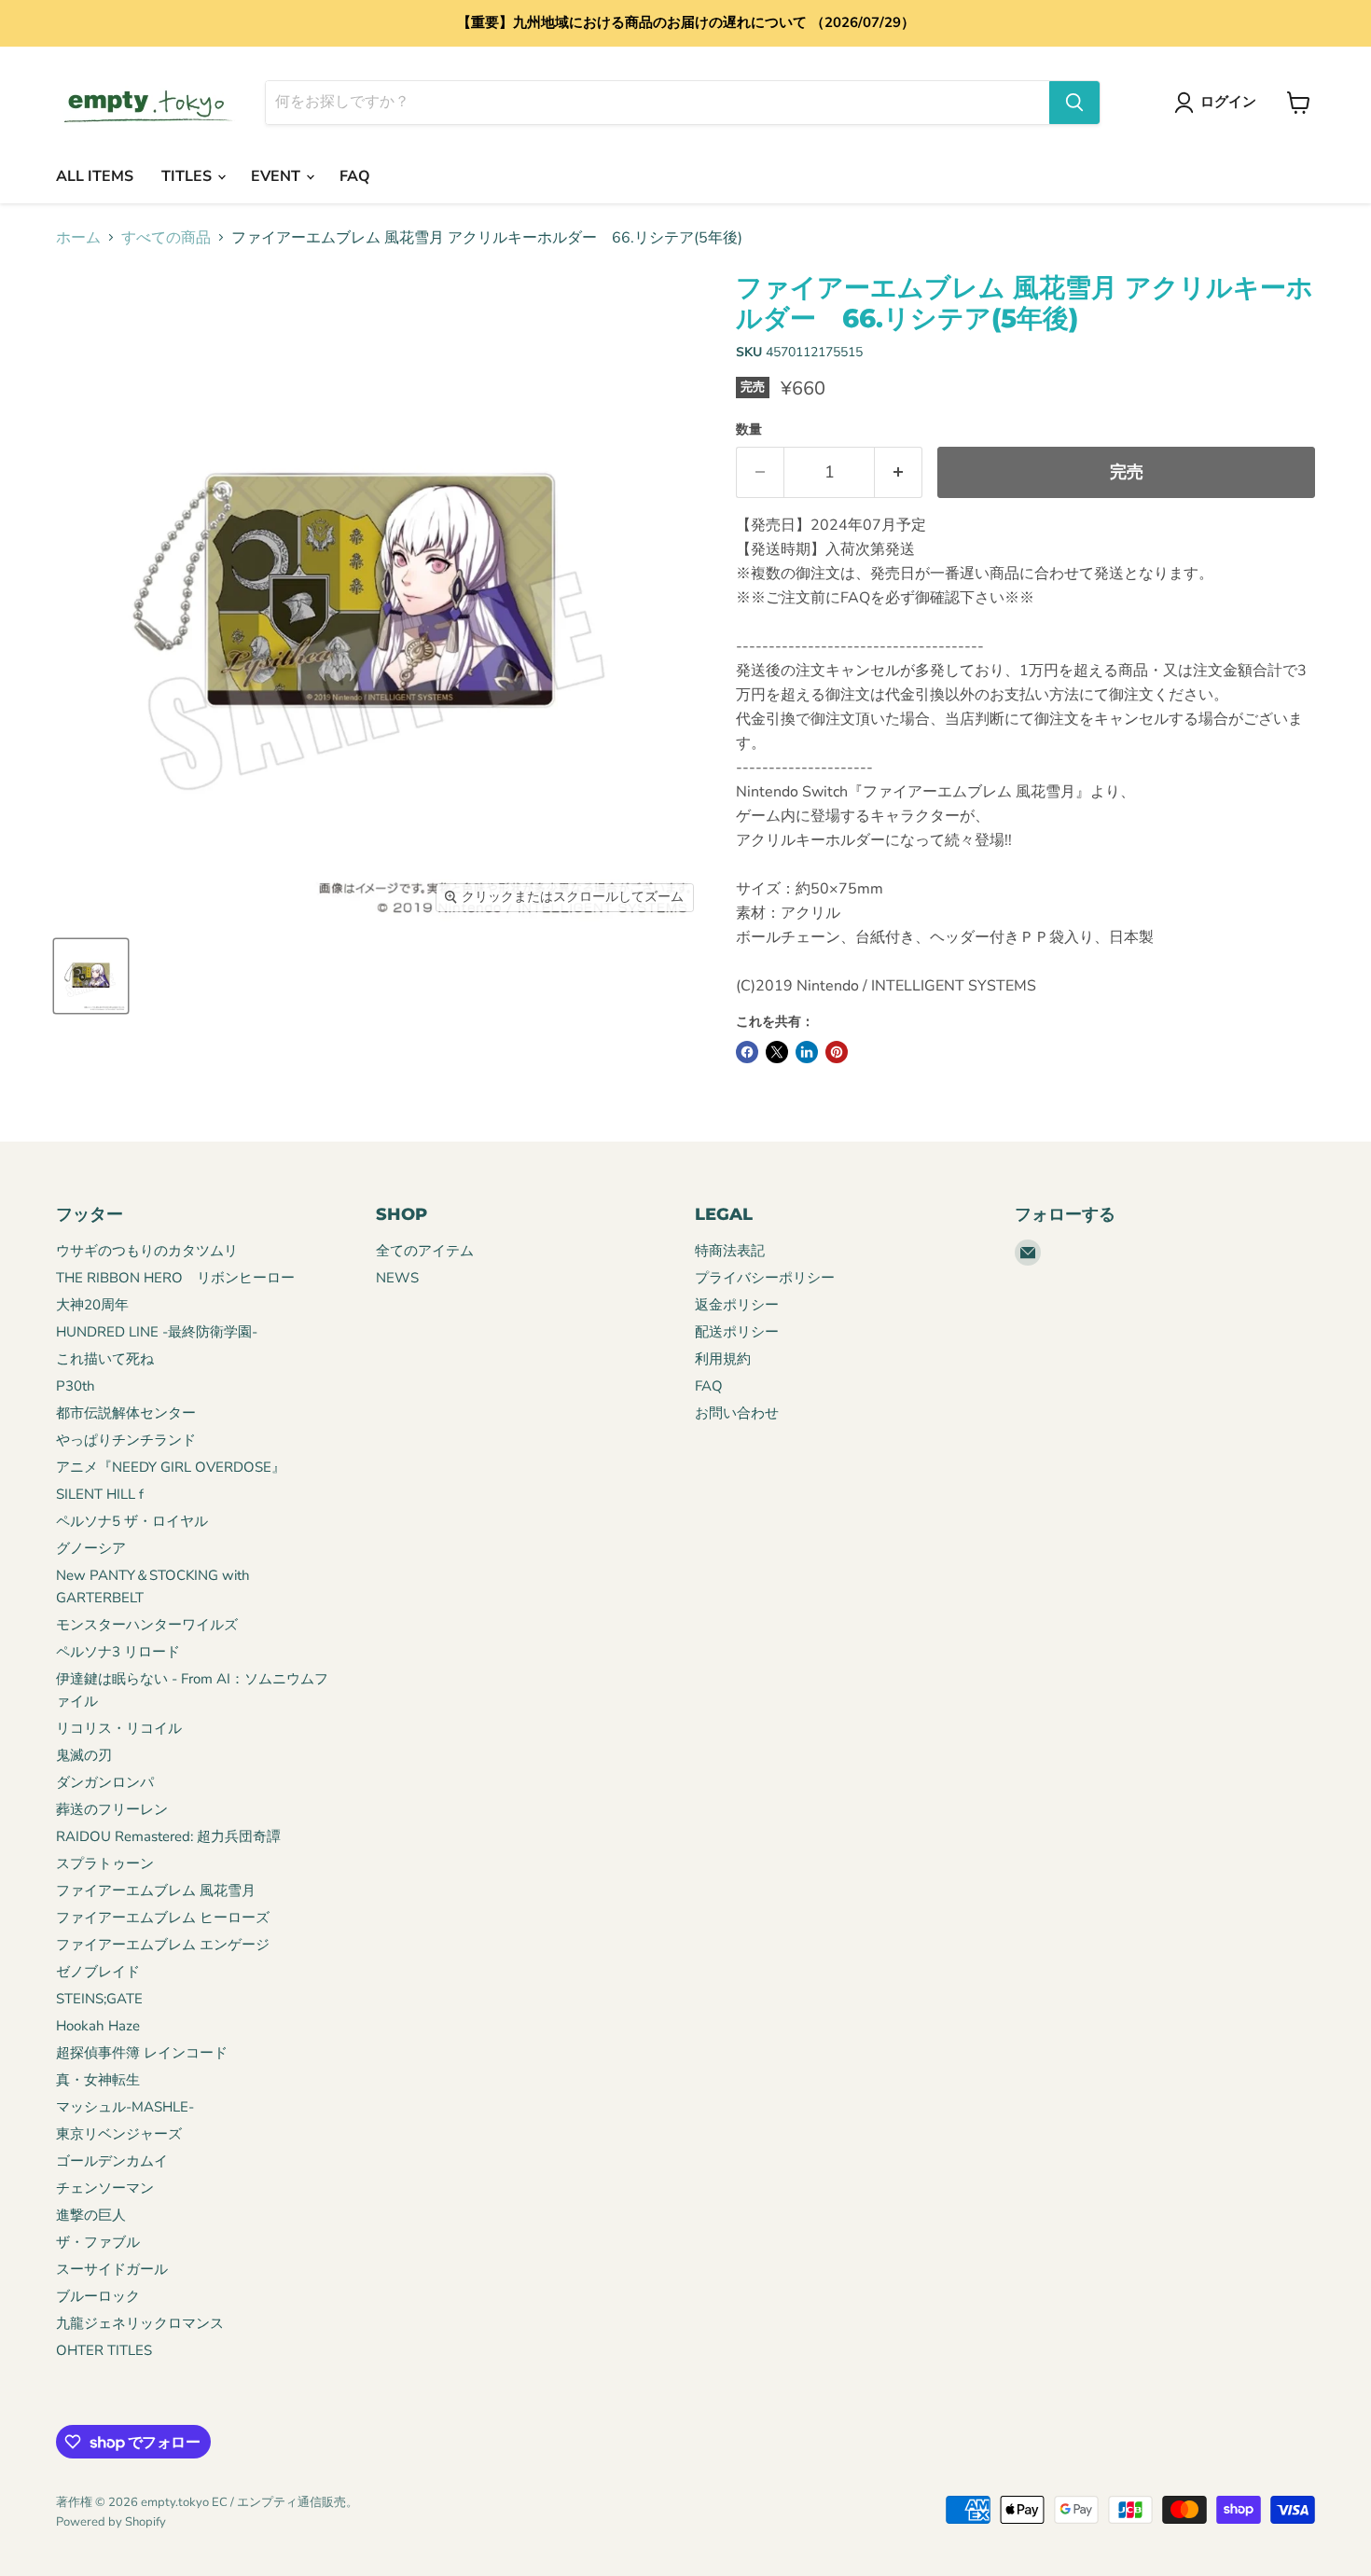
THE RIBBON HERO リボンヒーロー (175, 1278)
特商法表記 (730, 1251)
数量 (749, 430)
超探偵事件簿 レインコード (142, 2053)
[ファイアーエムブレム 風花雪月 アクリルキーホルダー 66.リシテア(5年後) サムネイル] (91, 976)
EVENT (277, 176)
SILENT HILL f (100, 1494)
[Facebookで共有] (747, 1052)
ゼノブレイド (98, 1972)
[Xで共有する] (777, 1052)
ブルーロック (98, 2296)
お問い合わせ (737, 1413)
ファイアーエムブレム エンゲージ (163, 1945)
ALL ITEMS (95, 176)
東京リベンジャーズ (119, 2134)
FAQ (355, 176)
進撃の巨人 (91, 2215)
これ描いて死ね (105, 1359)
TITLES (188, 176)
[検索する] (1074, 103)
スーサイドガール (112, 2269)
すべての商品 (166, 238)
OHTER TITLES (104, 2350)
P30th (76, 1386)
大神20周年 (92, 1305)
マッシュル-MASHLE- (125, 2107)
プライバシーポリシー (765, 1278)
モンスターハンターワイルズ (147, 1625)
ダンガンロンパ (105, 1782)
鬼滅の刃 (84, 1755)
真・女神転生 (98, 2080)
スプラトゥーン (105, 1863)
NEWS (397, 1278)
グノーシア (91, 1548)
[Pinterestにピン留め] (837, 1052)
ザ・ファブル (98, 2242)
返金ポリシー (737, 1305)
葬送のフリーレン (112, 1809)
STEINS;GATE (99, 1999)
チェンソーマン (105, 2188)
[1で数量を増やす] (899, 472)
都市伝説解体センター (126, 1413)
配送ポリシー (737, 1332)
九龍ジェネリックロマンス (140, 2323)
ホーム (78, 238)
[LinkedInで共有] (807, 1052)
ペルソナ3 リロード (118, 1652)
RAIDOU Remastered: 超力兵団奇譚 (168, 1836)
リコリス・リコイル (119, 1728)
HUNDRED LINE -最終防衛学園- (157, 1332)
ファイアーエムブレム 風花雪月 (156, 1890)
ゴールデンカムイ (112, 2161)
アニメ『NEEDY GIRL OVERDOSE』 (171, 1467)
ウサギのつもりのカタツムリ (147, 1251)
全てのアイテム (425, 1251)
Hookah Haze (98, 2026)
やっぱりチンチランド (126, 1440)
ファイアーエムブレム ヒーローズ (163, 1918)
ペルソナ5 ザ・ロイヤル (132, 1521)
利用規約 (723, 1359)
